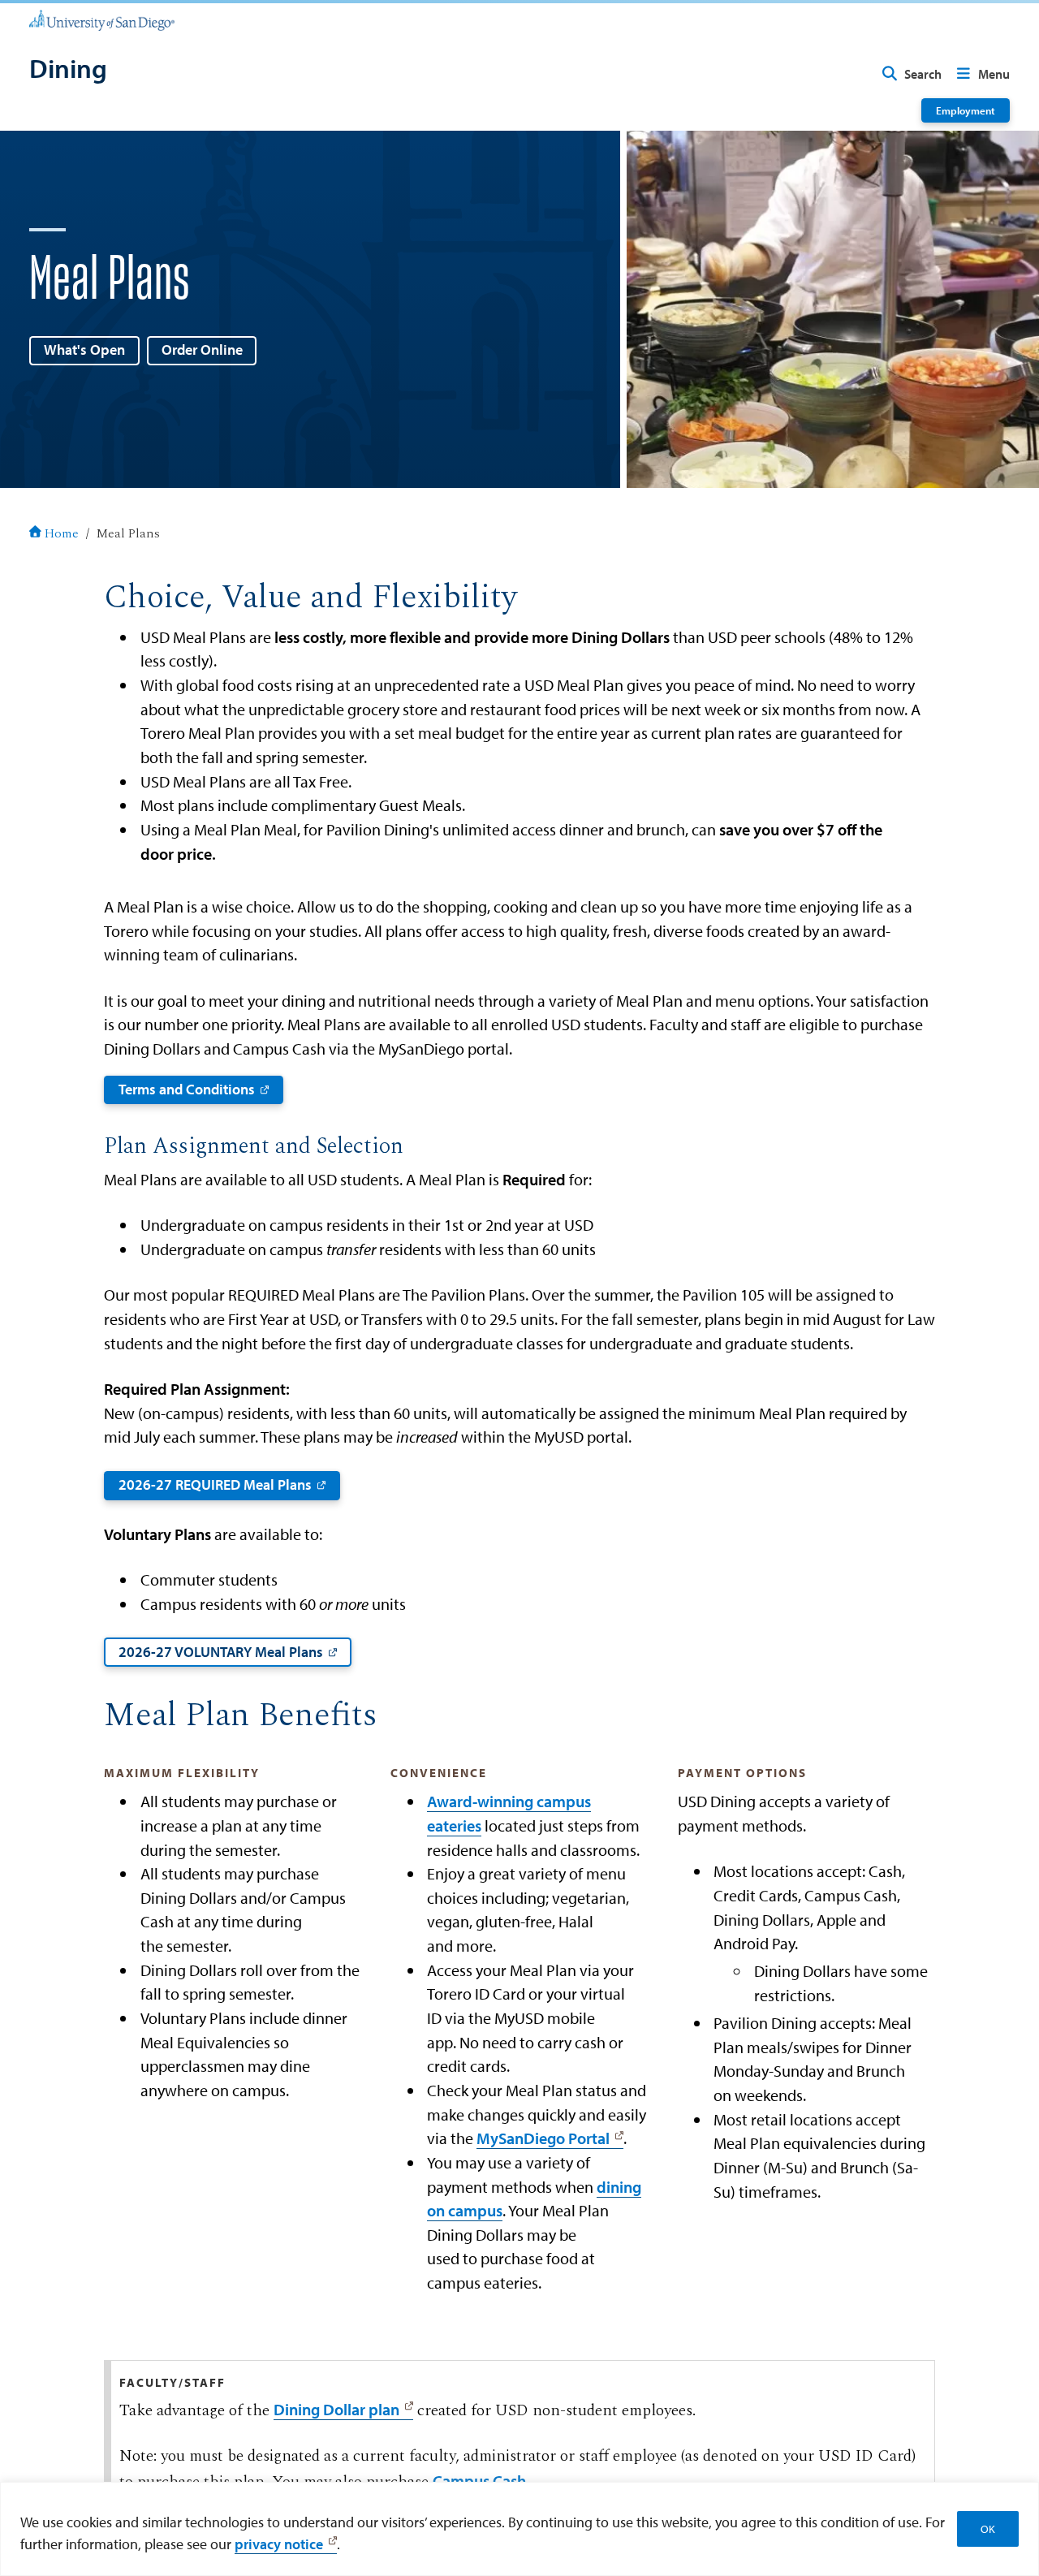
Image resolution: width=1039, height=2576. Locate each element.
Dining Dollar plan (336, 2409)
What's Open (84, 350)
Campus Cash (479, 2481)
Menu (994, 74)
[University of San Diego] (102, 19)
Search (923, 74)
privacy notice (279, 2544)
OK (988, 2529)
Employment (966, 110)
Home (62, 534)
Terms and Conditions (187, 1089)
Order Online (202, 350)
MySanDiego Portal (543, 2138)
